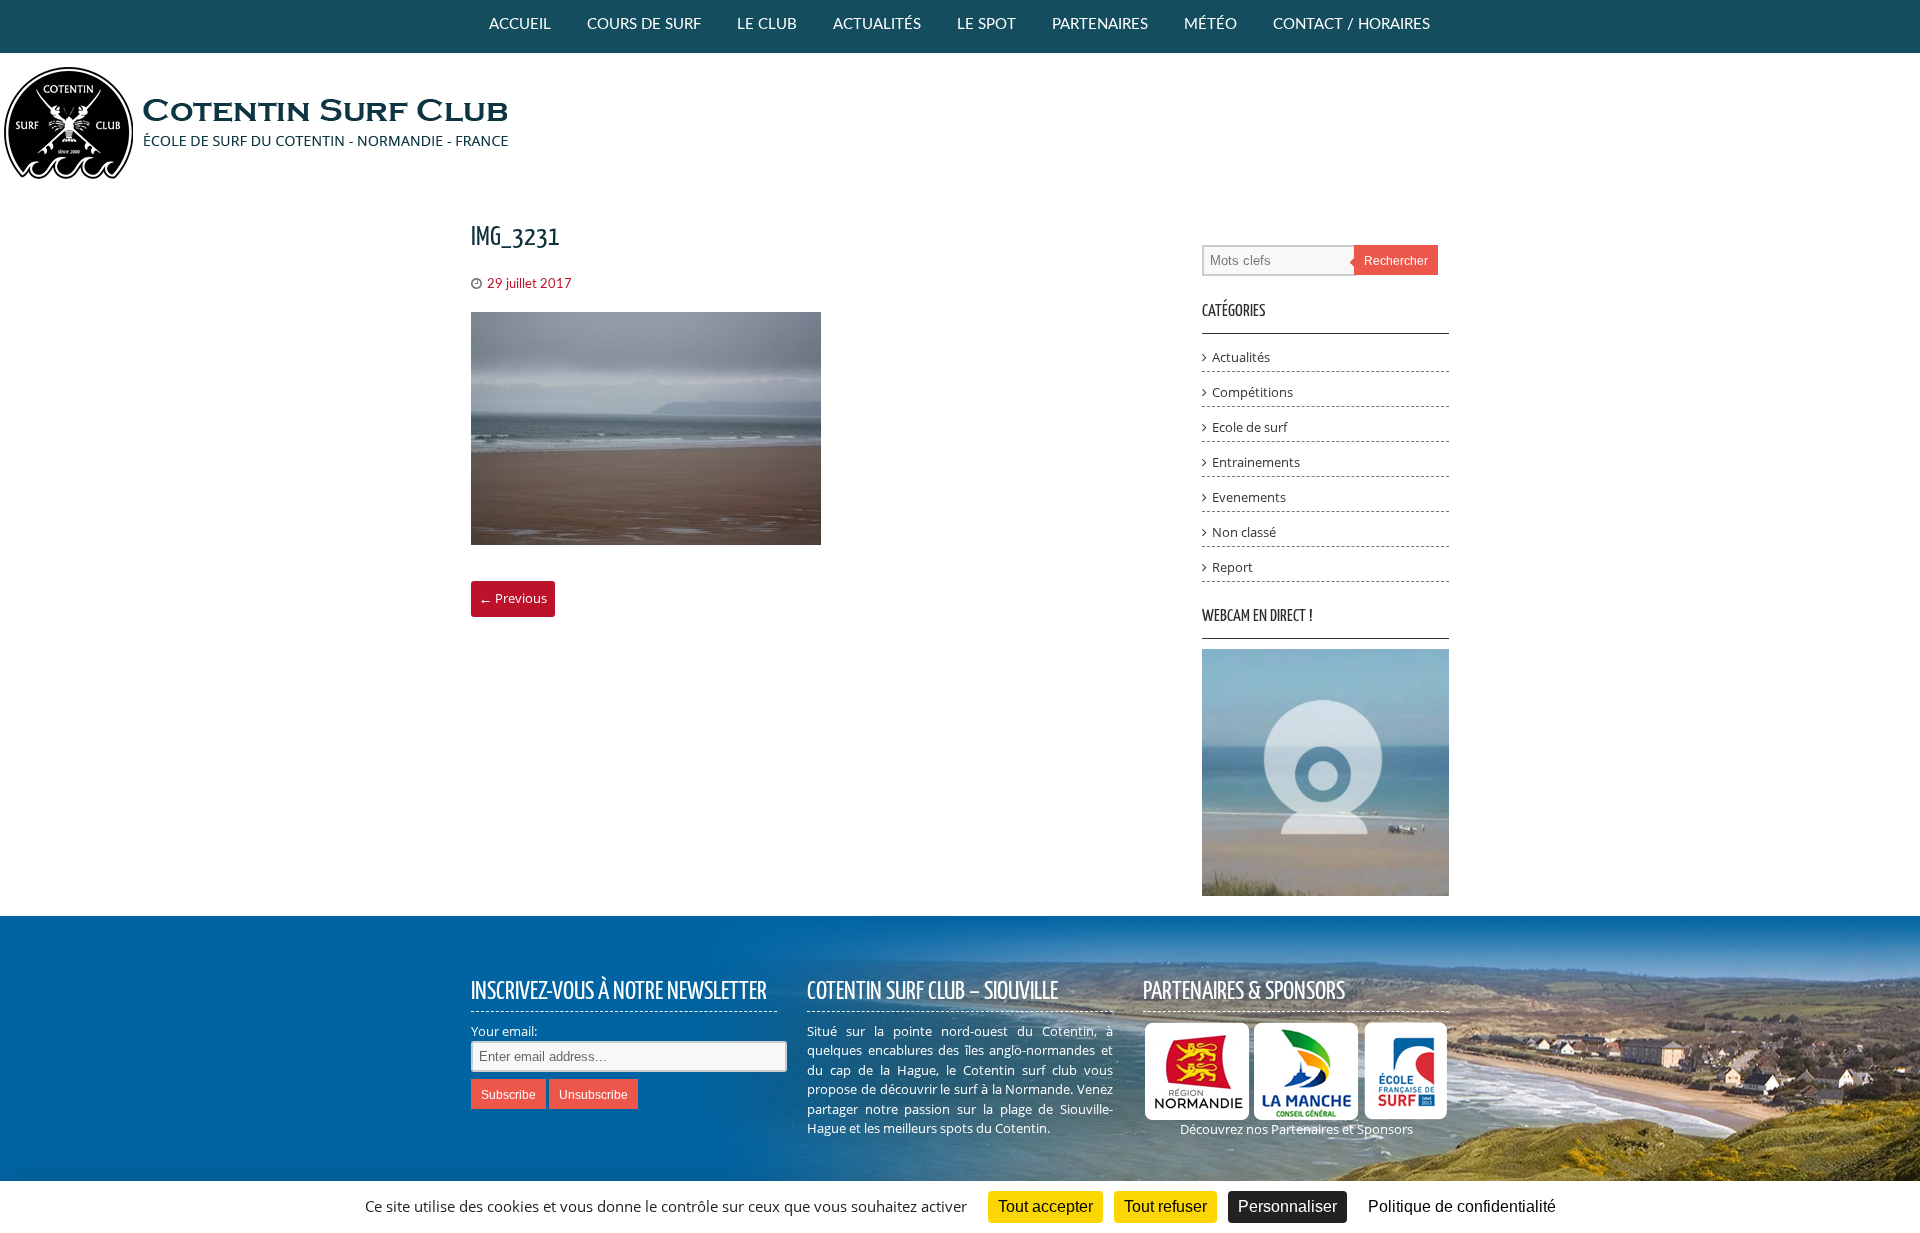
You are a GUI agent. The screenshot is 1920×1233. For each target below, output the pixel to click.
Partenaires (1100, 24)
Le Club (767, 24)
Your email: (504, 1031)
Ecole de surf (1249, 427)
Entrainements (1256, 462)
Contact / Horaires (1351, 24)
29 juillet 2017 (529, 284)
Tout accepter (1045, 1206)
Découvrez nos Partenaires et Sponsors (1296, 1129)
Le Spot (986, 24)
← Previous (513, 598)
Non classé (1244, 532)
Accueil (520, 24)
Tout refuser (1165, 1206)
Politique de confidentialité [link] (1462, 1206)
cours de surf (644, 24)
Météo (1210, 24)
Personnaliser (1287, 1206)
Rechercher (1396, 261)
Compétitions (1252, 392)
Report (1232, 567)
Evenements (1249, 497)
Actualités (877, 24)
